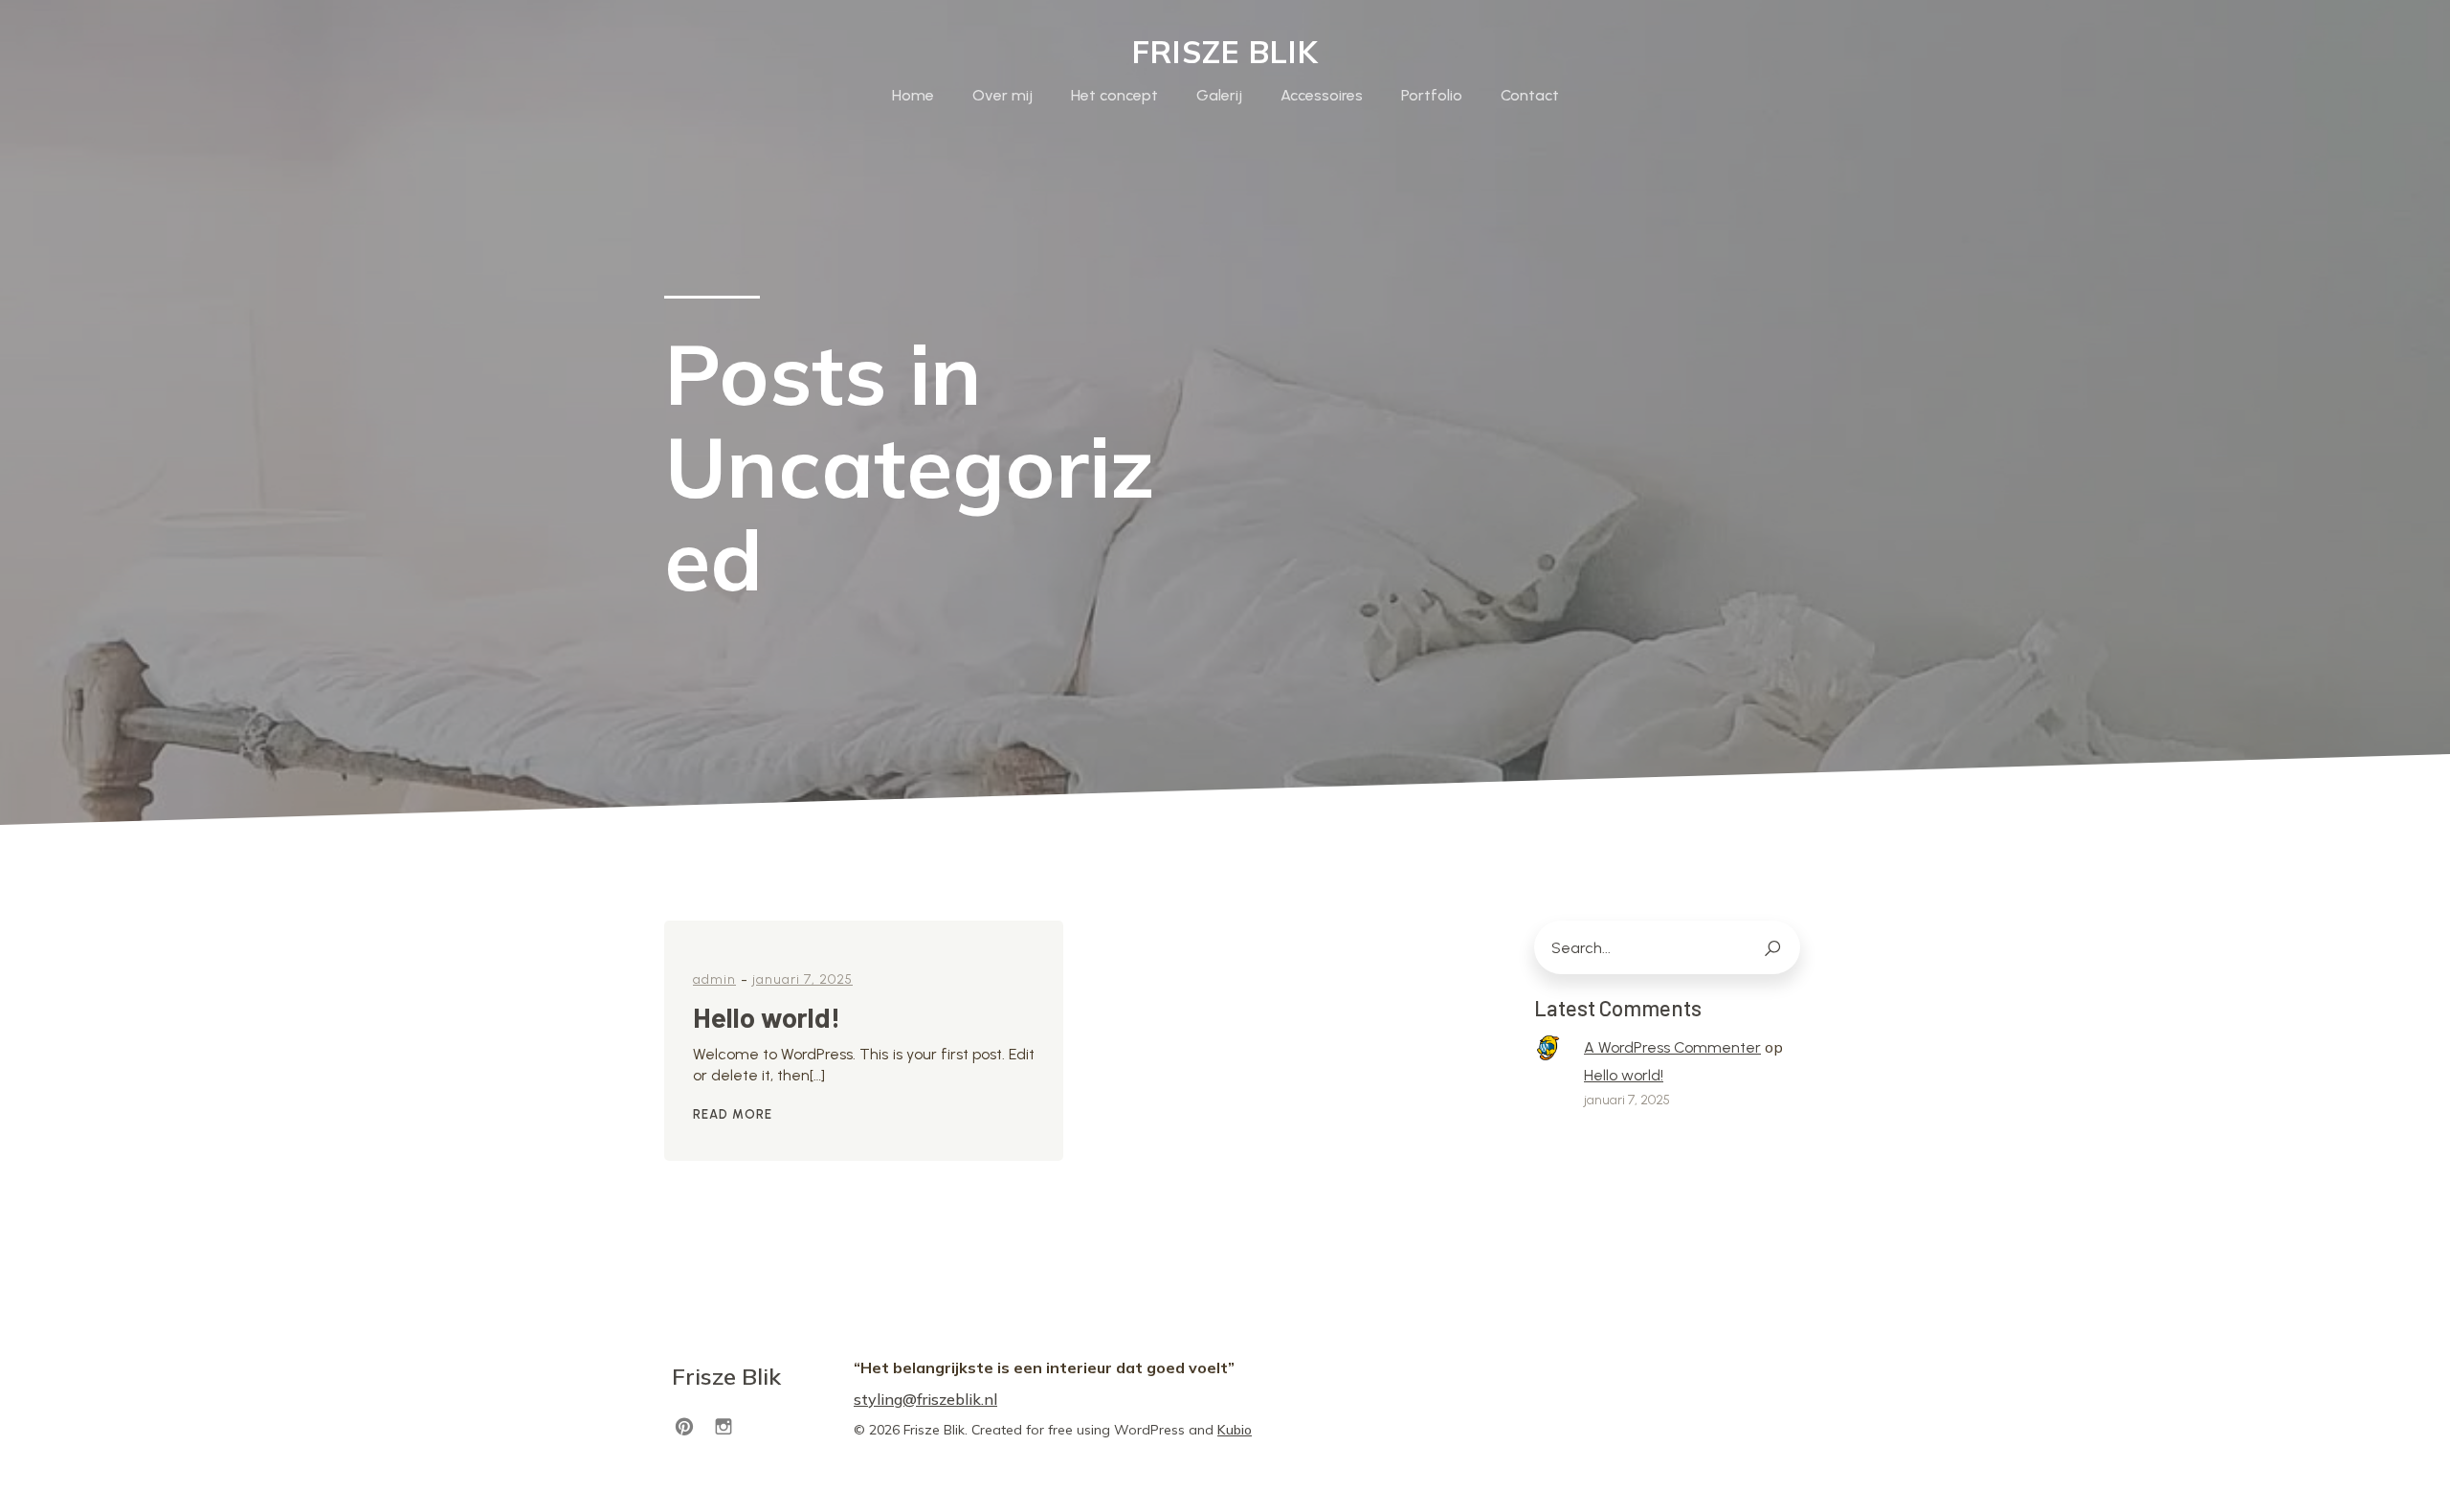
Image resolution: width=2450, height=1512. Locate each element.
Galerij (1219, 95)
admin (714, 979)
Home (913, 95)
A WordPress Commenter (1672, 1047)
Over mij (1002, 95)
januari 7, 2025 (802, 979)
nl (991, 1399)
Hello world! (1624, 1075)
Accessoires (1322, 95)
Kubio (1235, 1430)
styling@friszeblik (917, 1399)
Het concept (1114, 95)
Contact (1530, 95)
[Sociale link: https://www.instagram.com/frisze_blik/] (731, 1425)
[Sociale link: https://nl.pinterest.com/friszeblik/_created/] (691, 1425)
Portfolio (1432, 95)
